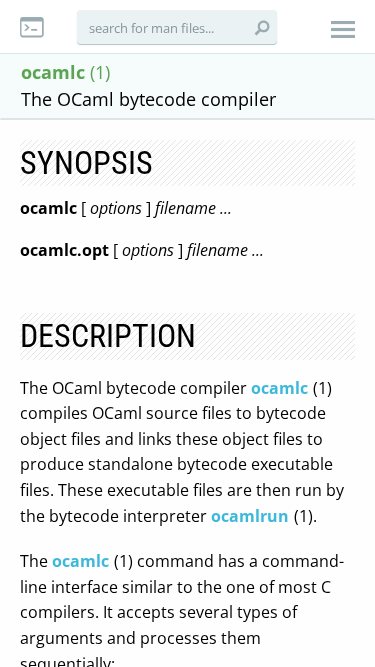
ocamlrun (250, 516)
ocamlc (279, 388)
